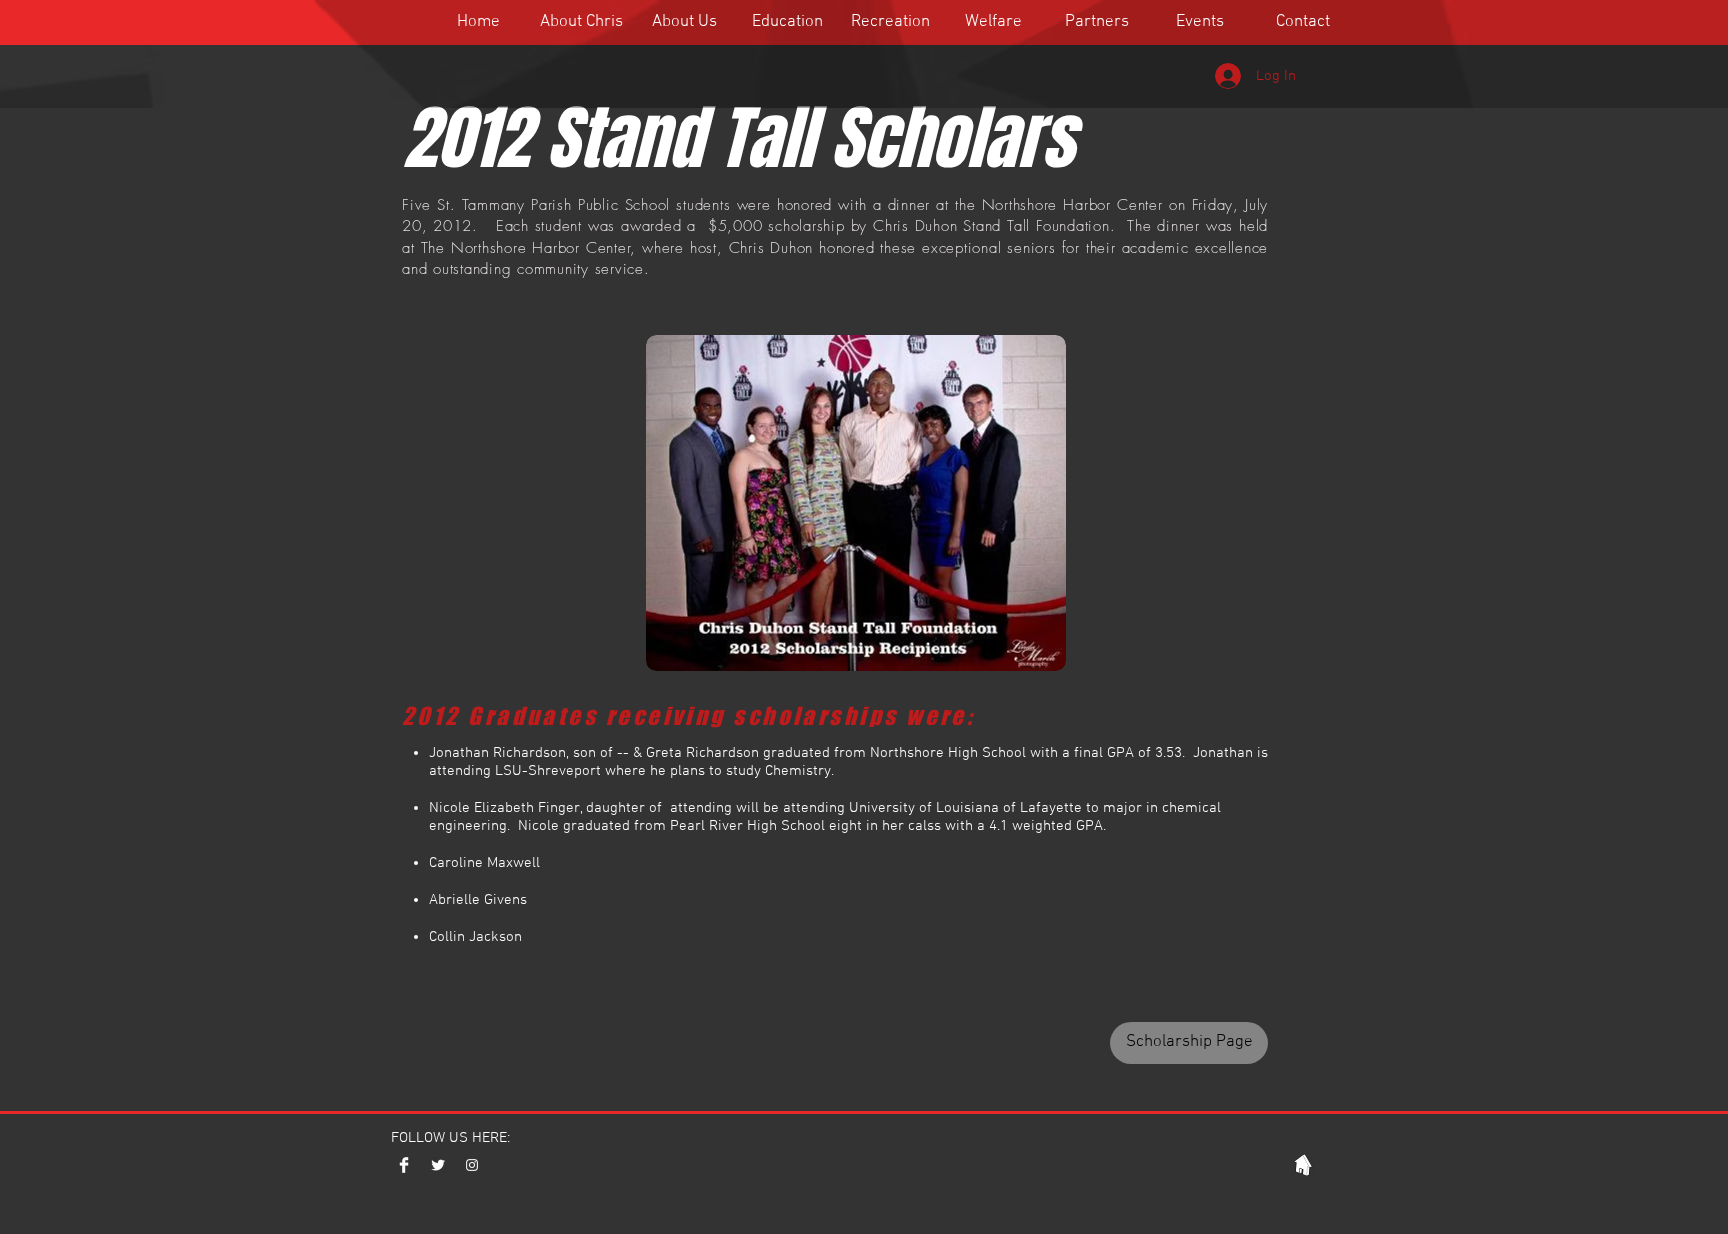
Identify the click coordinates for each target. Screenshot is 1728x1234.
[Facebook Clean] (404, 1165)
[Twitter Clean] (438, 1165)
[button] (684, 22)
